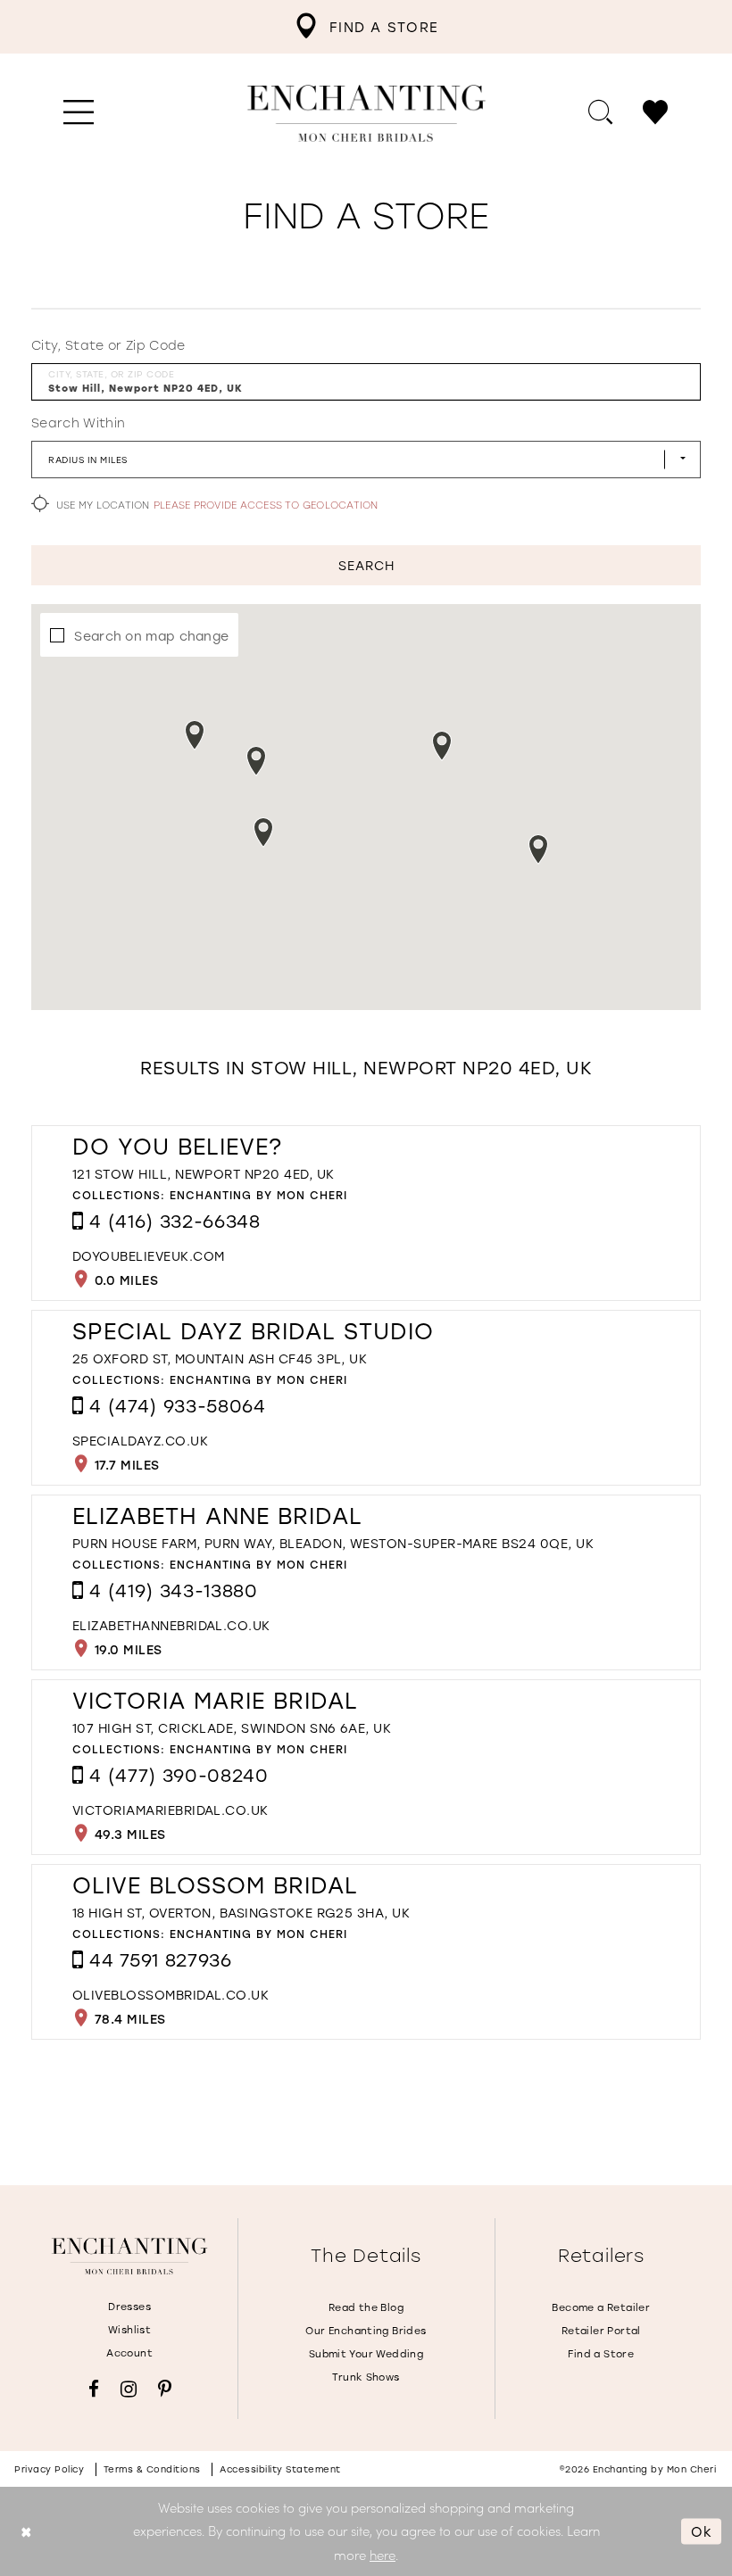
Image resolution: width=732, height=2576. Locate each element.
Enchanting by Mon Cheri (258, 1195)
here (383, 2555)
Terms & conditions (152, 2469)
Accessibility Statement (280, 2469)
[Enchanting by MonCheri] (129, 2257)
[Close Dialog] (26, 2531)
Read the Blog (366, 2307)
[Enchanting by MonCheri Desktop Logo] (366, 113)
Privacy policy (49, 2469)
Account (129, 2353)
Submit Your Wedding (366, 2354)
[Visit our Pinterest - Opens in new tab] (165, 2389)
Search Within (78, 423)
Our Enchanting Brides (366, 2331)
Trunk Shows (366, 2377)
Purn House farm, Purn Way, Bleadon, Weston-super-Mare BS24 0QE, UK (333, 1543)
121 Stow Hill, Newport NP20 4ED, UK (203, 1174)
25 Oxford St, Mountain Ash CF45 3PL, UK (220, 1358)
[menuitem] (366, 27)
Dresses (129, 2307)
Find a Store (601, 2354)
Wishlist (129, 2330)
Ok (702, 2530)
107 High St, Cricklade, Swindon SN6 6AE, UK (232, 1728)
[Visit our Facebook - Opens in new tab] (94, 2389)
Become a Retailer (601, 2307)
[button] (79, 113)
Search (366, 565)
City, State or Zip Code (108, 345)
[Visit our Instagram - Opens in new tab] (129, 2389)
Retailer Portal (601, 2331)
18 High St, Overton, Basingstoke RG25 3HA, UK (241, 1913)
